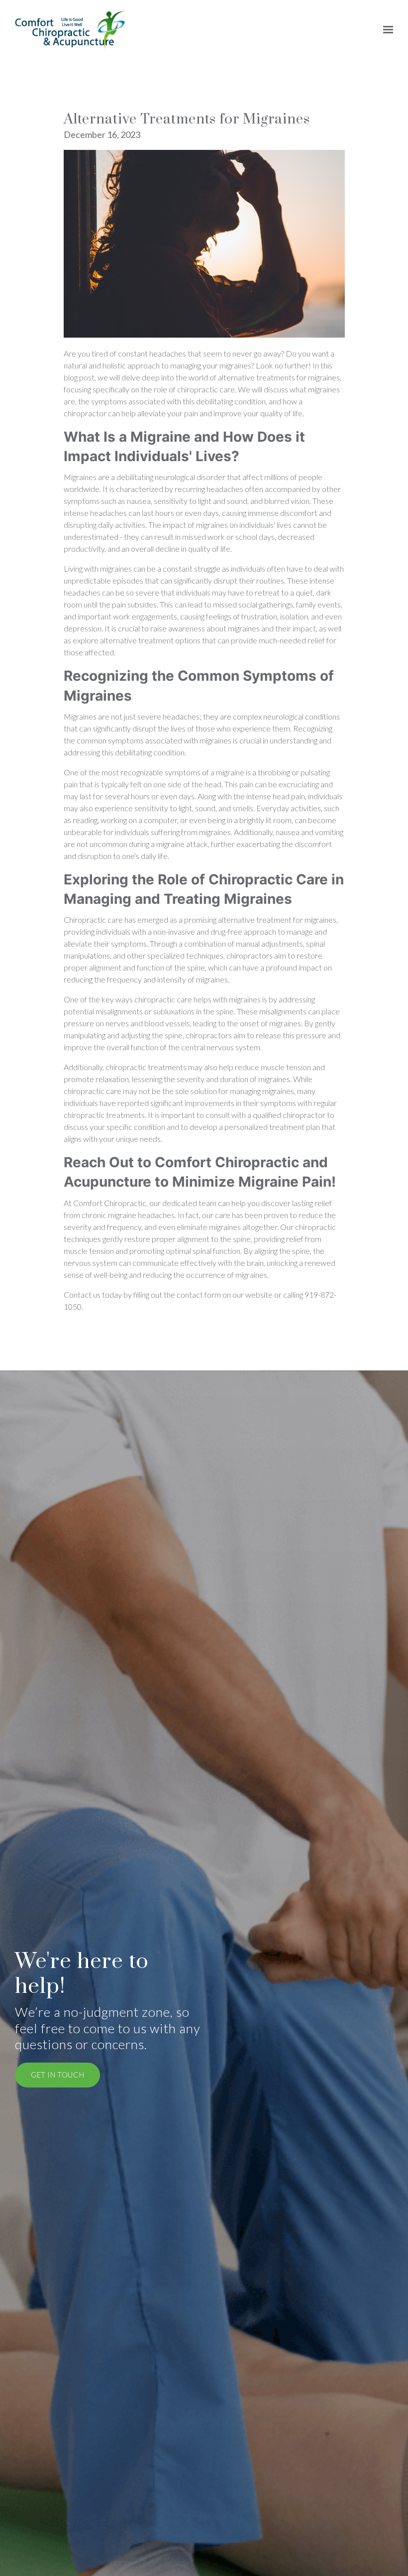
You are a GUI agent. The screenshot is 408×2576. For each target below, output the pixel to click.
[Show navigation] (386, 30)
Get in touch (57, 2075)
